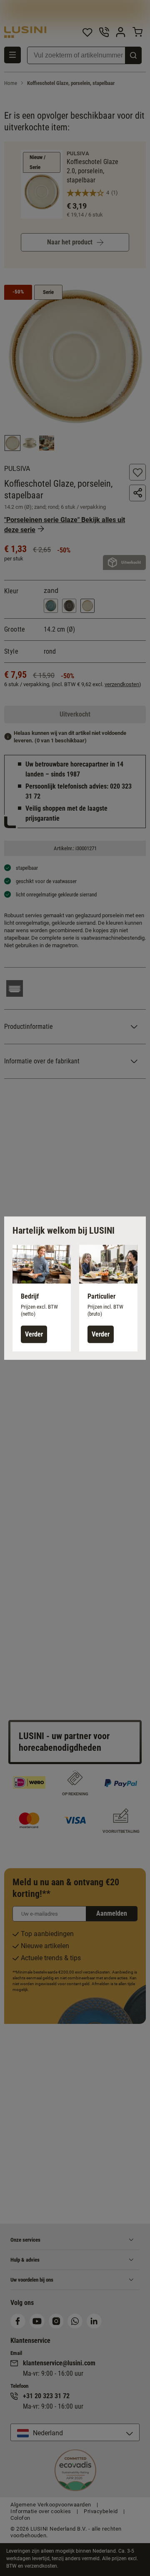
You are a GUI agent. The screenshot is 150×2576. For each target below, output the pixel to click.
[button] (42, 1298)
